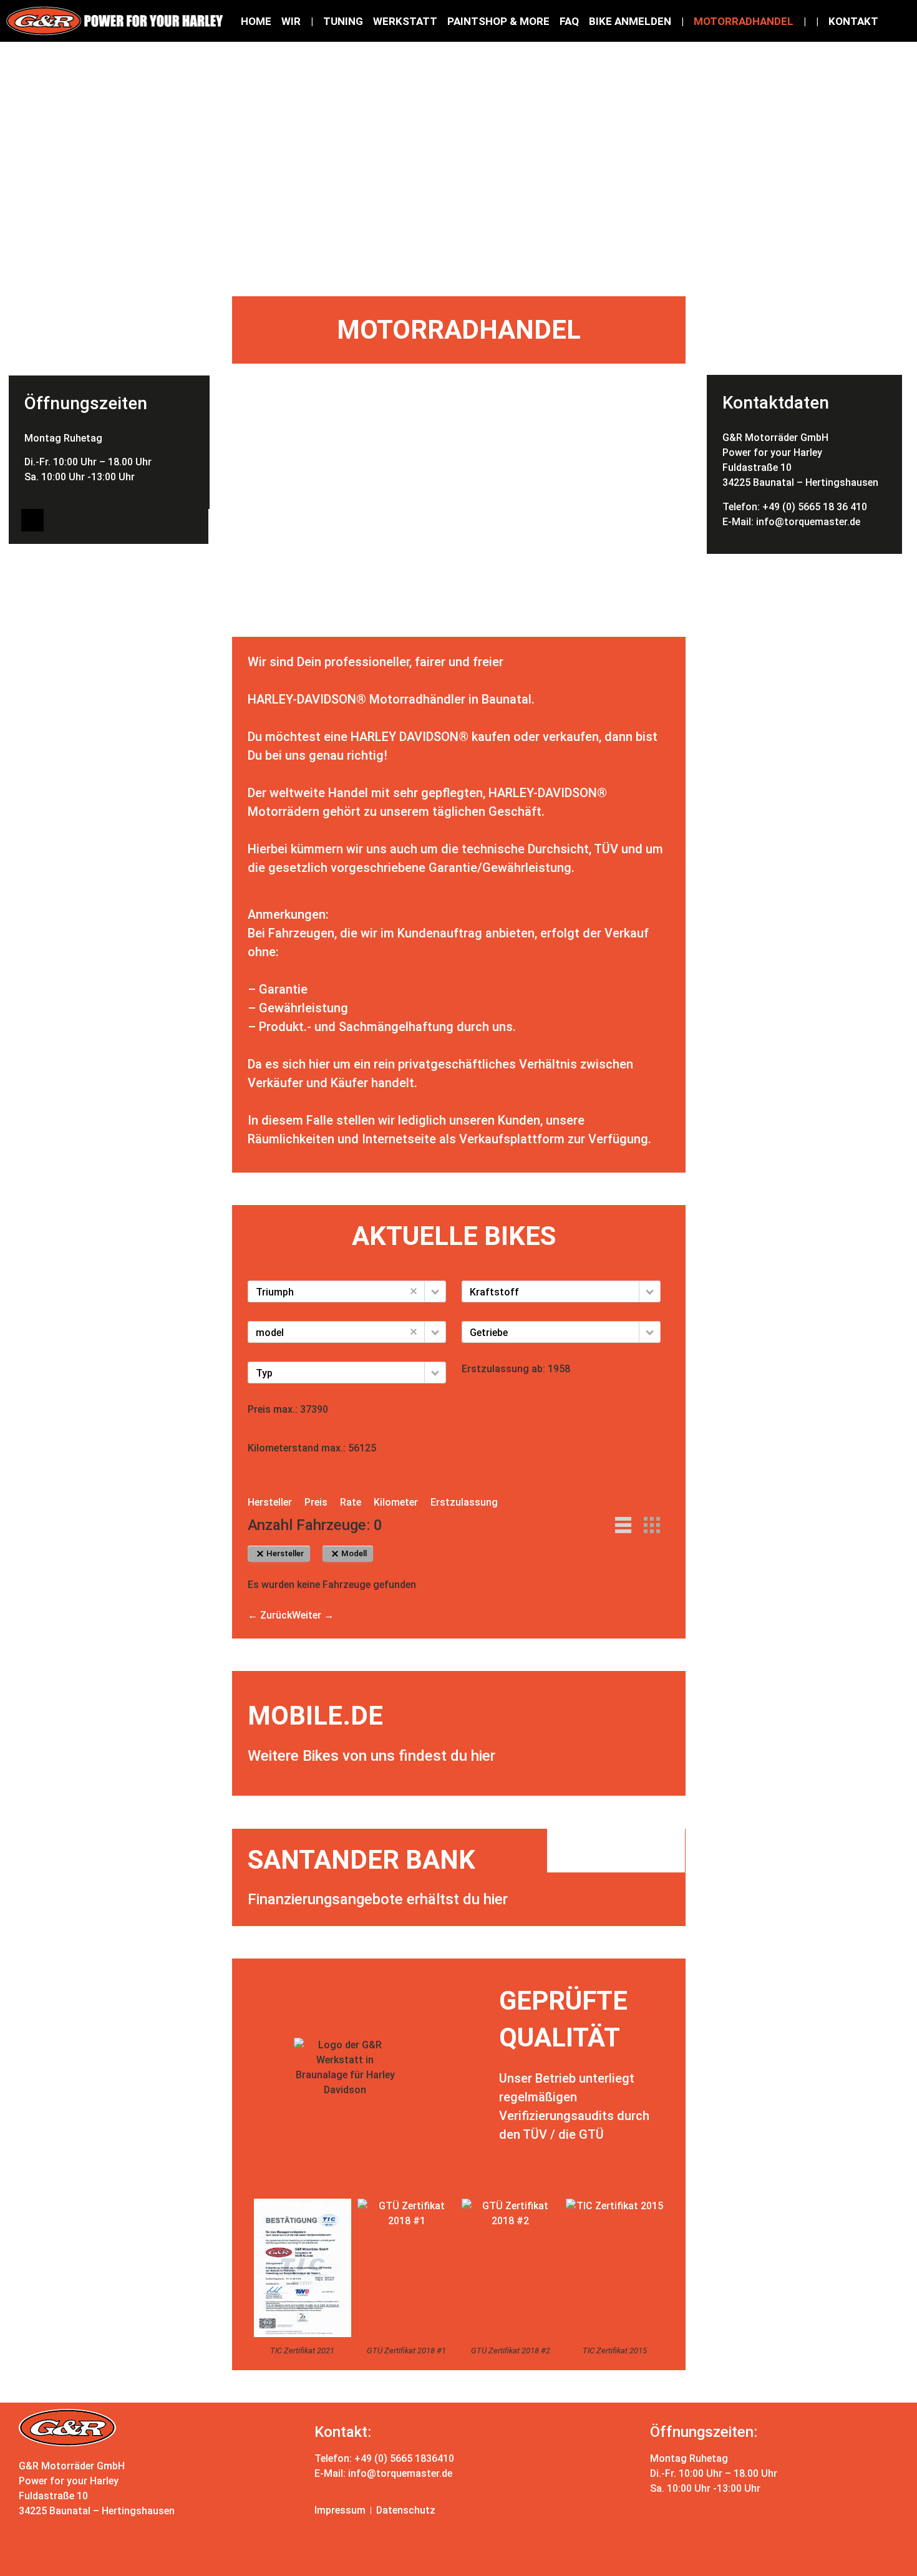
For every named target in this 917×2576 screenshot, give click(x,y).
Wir (291, 21)
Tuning (343, 21)
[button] (435, 1291)
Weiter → (313, 1615)
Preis (316, 1502)
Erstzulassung (464, 1502)
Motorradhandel (744, 21)
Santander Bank (361, 1860)
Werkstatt (405, 21)
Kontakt (853, 21)
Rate (351, 1502)
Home (256, 21)
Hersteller (270, 1502)
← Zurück (270, 1615)
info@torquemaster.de (808, 522)
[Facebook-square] (32, 520)
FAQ (569, 21)
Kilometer (396, 1502)
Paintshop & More (498, 21)
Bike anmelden (630, 21)
